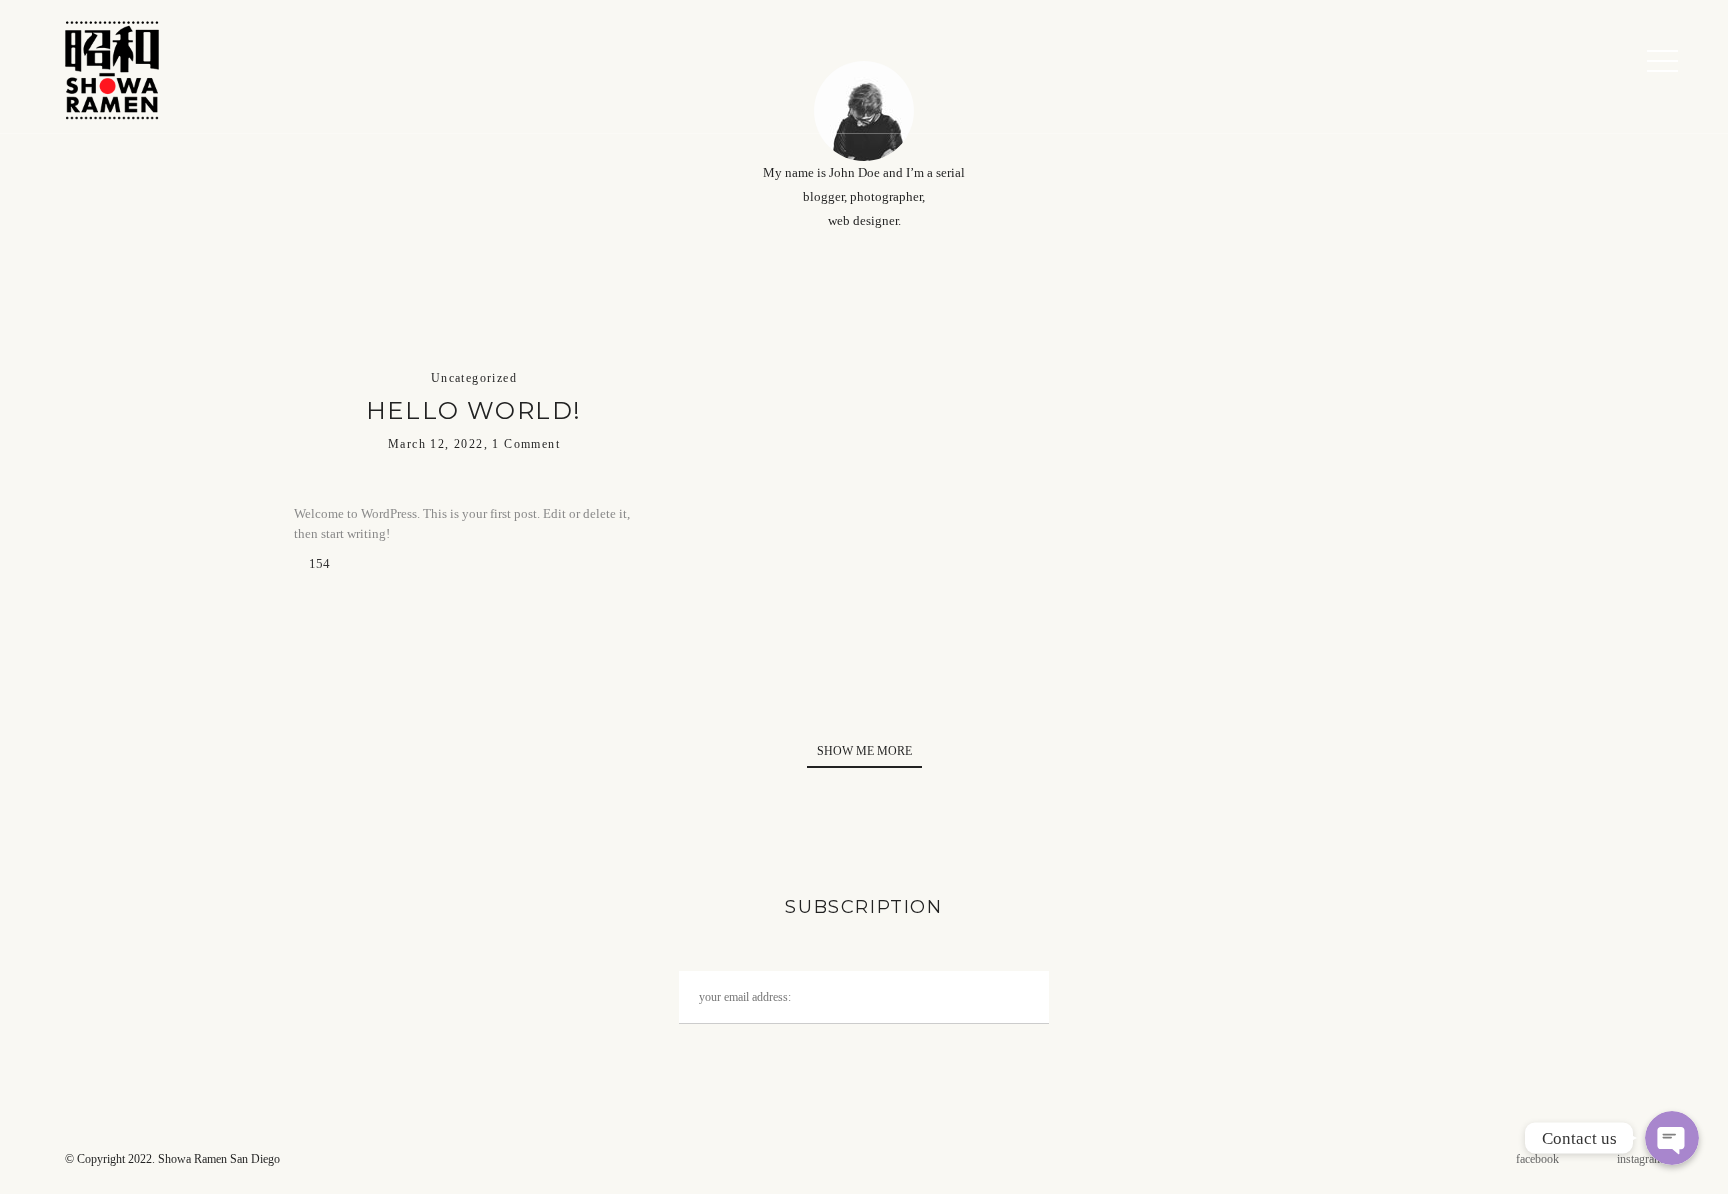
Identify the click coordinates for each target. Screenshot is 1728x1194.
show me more (864, 751)
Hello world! (474, 411)
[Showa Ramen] (110, 66)
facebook (1537, 1159)
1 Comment (526, 444)
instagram (1640, 1159)
